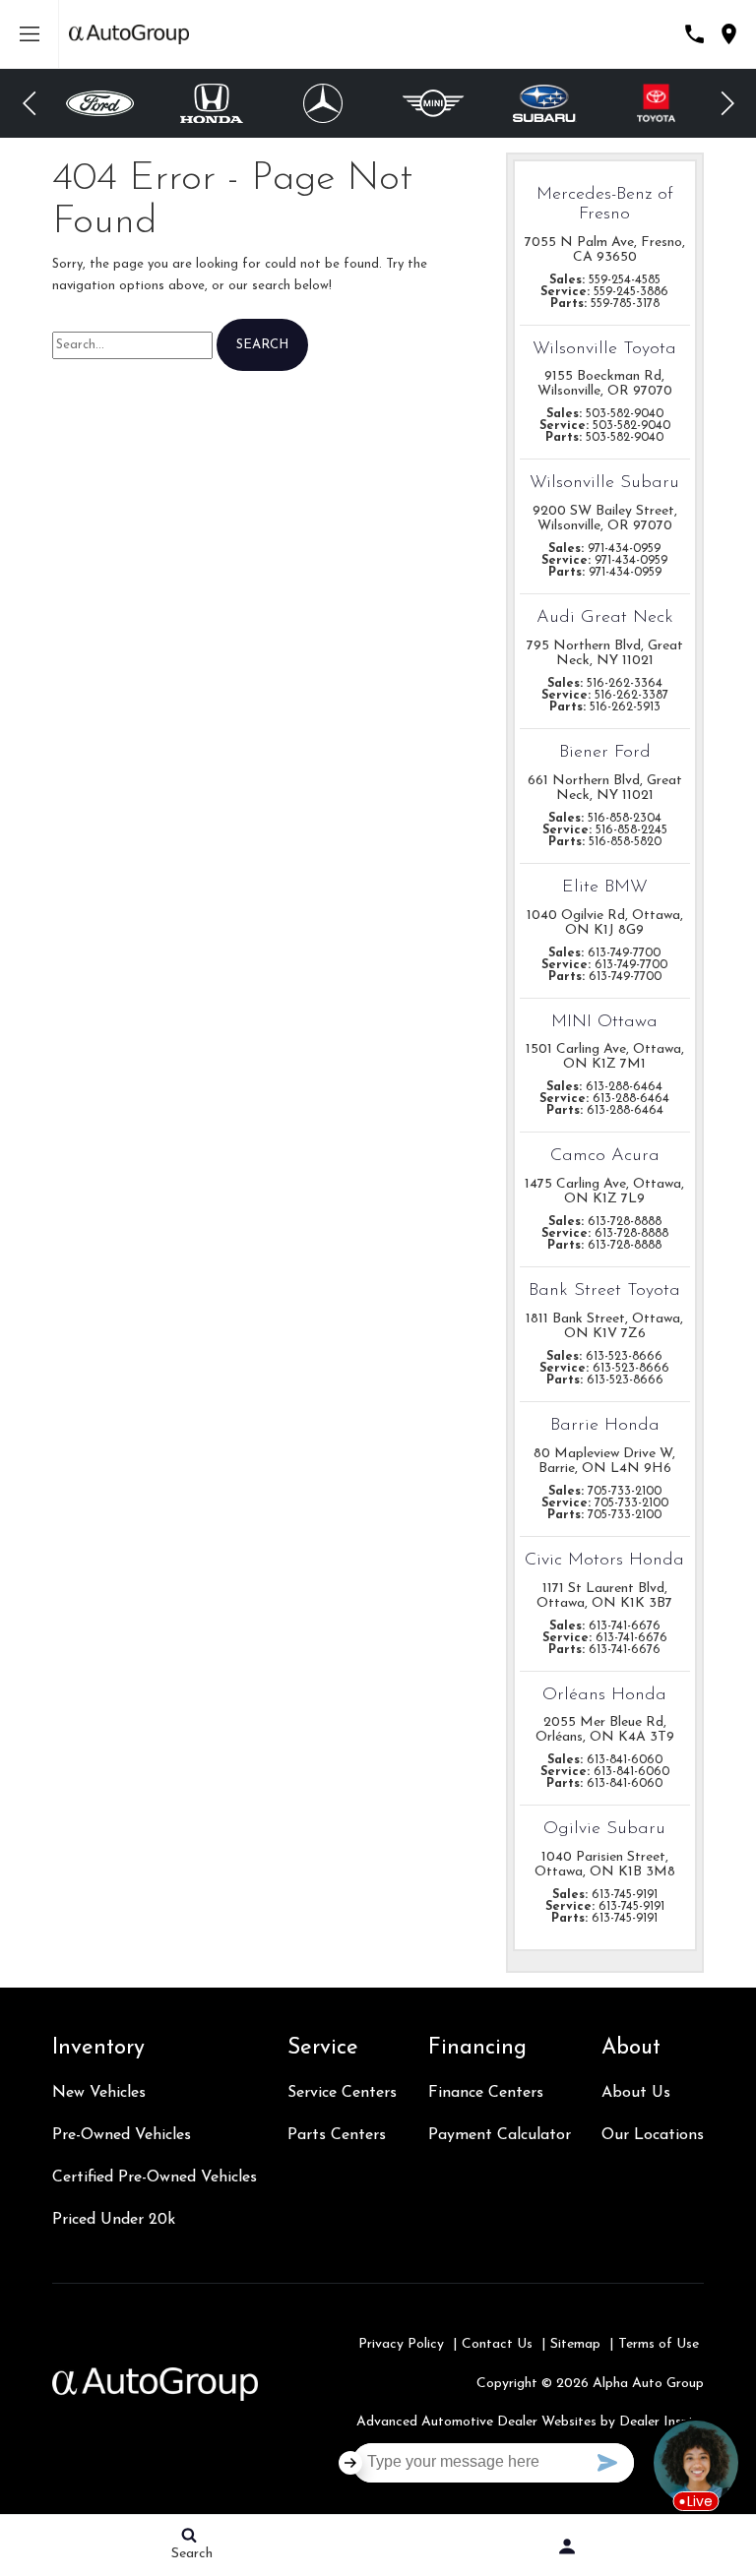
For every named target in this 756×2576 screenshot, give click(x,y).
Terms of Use (659, 2344)
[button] (30, 103)
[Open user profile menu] (567, 2546)
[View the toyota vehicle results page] (656, 103)
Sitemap (575, 2344)
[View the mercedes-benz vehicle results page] (323, 103)
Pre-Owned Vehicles (122, 2135)
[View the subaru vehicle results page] (545, 103)
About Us (636, 2093)
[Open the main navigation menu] (30, 34)
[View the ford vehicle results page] (100, 103)
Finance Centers (486, 2093)
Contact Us (497, 2344)
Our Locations (653, 2135)
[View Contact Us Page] (694, 34)
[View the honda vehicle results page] (212, 103)
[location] (729, 34)
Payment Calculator (500, 2135)
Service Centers (342, 2093)
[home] (129, 34)
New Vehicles (99, 2093)
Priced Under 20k (114, 2220)
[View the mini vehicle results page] (434, 103)
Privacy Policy (401, 2344)
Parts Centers (337, 2135)
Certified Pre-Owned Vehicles (155, 2177)
